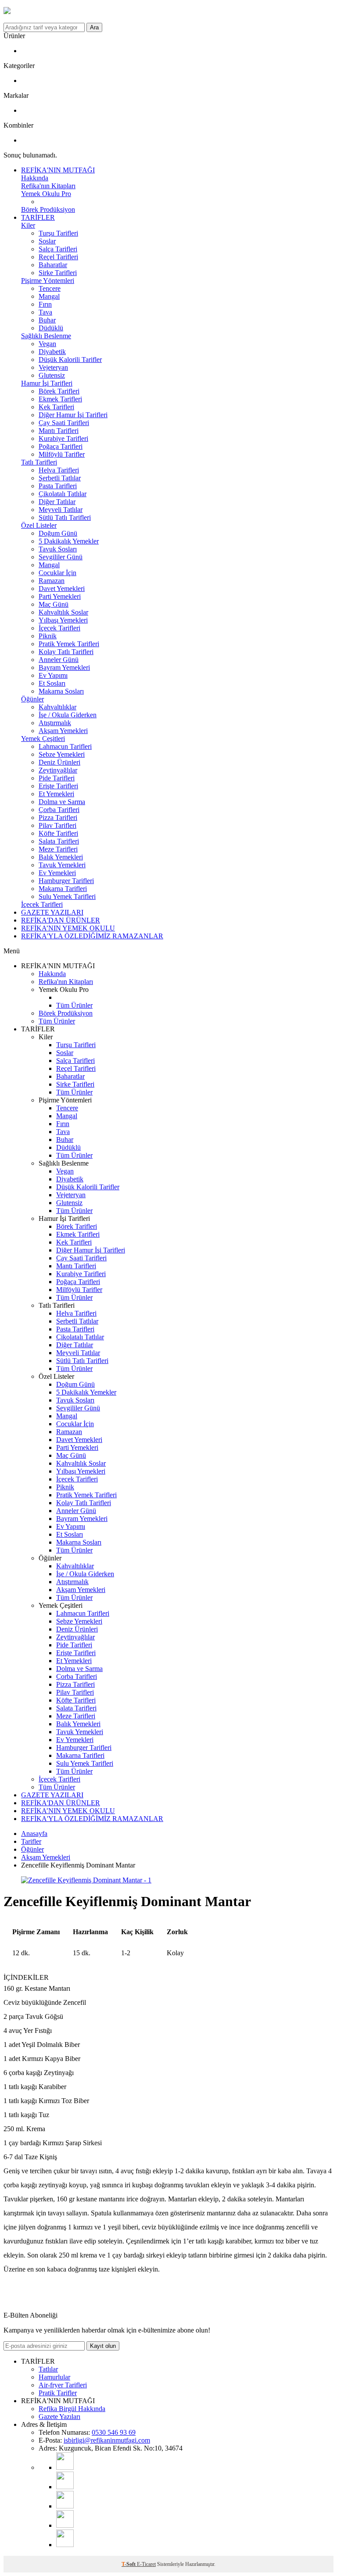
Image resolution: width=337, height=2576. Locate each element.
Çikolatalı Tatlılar (63, 494)
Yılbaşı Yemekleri (63, 620)
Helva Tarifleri (59, 470)
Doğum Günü (58, 533)
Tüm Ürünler (74, 1005)
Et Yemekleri (56, 794)
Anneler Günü (59, 660)
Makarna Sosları (61, 691)
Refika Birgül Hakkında (72, 2409)
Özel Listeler (39, 525)
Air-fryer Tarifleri (63, 2385)
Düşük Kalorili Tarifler (70, 360)
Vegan (47, 344)
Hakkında (35, 178)
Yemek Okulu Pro (46, 194)
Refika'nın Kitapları (48, 186)
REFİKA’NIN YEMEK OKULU (68, 928)
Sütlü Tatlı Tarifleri (65, 517)
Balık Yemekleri (61, 857)
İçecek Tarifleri (59, 628)
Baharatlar (53, 265)
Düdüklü (51, 328)
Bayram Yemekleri (64, 667)
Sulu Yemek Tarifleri (67, 896)
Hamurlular (54, 2377)
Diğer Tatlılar (57, 502)
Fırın (45, 304)
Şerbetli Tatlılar (60, 478)
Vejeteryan (53, 367)
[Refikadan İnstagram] (65, 2506)
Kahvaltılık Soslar (63, 612)
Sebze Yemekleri (62, 754)
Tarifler (31, 1841)
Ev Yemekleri (57, 873)
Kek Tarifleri (56, 407)
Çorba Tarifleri (59, 810)
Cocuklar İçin (57, 573)
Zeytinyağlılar (58, 770)
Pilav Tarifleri (57, 825)
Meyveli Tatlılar (61, 510)
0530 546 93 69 (114, 2432)
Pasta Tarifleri (58, 486)
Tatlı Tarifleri (39, 462)
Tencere (50, 288)
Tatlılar (48, 2369)
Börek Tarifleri (59, 391)
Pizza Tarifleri (58, 818)
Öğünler (32, 699)
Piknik (48, 636)
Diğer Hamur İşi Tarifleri (73, 415)
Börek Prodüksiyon (48, 209)
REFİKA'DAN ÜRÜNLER (61, 920)
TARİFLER (38, 217)
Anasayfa (34, 1834)
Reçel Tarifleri (58, 257)
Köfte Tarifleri (58, 833)
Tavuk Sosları (58, 549)
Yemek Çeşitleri (43, 739)
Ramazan (52, 581)
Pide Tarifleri (57, 778)
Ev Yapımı (53, 675)
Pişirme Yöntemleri (48, 281)
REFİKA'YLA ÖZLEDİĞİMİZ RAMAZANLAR (92, 936)
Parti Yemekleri (60, 596)
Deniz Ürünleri (59, 762)
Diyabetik (52, 352)
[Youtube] (65, 2467)
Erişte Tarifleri (58, 786)
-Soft (129, 2564)
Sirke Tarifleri (58, 273)
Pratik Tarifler (58, 2393)
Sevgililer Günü (61, 557)
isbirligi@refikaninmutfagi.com (107, 2440)
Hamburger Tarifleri (66, 881)
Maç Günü (54, 604)
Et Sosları (52, 683)
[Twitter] (65, 2545)
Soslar (47, 241)
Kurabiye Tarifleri (63, 438)
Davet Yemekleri (62, 589)
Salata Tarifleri (59, 841)
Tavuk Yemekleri (62, 865)
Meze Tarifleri (58, 849)
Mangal (49, 296)
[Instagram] (65, 2487)
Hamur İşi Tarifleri (47, 383)
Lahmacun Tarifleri (65, 746)
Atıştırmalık (55, 723)
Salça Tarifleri (58, 249)
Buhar (47, 320)
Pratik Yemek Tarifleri (69, 644)
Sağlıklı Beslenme (46, 336)
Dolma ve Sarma (62, 802)
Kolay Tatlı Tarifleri (66, 652)
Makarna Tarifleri (63, 889)
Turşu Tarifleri (58, 233)
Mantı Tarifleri (59, 431)
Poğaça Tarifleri (61, 446)
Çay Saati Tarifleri (64, 423)
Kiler (28, 225)
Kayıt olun (103, 2346)
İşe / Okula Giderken (68, 715)
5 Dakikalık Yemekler (69, 541)
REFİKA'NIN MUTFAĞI (58, 170)
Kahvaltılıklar (57, 707)
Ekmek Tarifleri (60, 399)
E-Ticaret (146, 2564)
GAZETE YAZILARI (52, 912)
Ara (94, 27)
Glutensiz (52, 375)
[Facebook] (65, 2525)
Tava (45, 312)
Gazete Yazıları (59, 2417)
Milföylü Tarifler (62, 454)
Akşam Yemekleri (63, 731)
